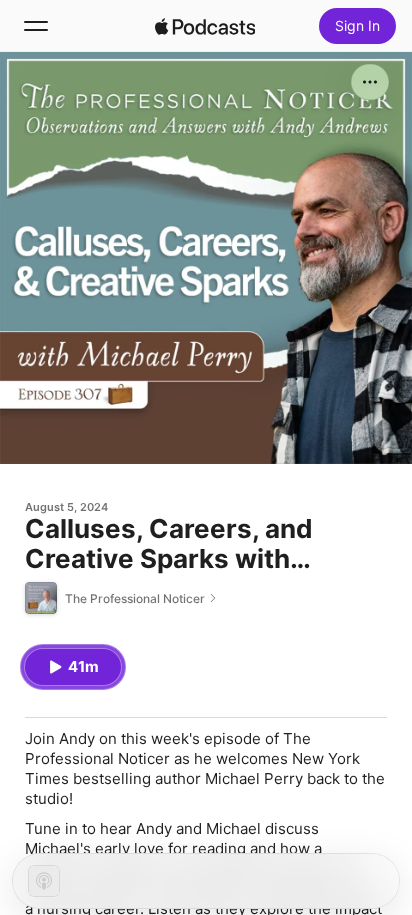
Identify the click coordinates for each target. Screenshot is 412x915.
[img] (205, 26)
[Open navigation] (36, 26)
